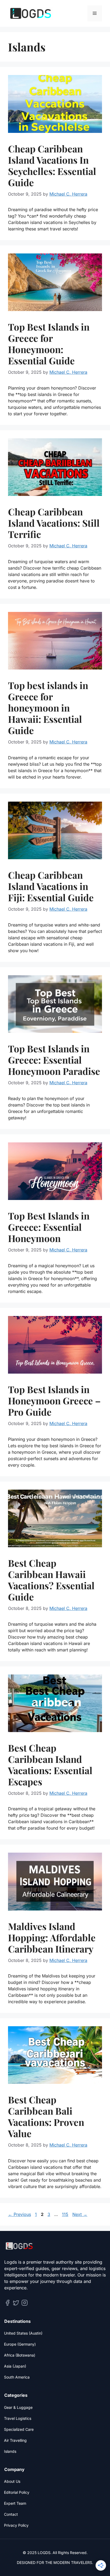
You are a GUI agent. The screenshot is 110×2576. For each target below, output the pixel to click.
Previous (19, 2214)
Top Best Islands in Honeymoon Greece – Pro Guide (54, 1401)
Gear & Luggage (18, 2407)
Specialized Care (19, 2429)
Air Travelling (15, 2440)
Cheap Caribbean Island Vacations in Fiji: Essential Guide (51, 886)
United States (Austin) (23, 2333)
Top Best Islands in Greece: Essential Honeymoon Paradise (54, 1060)
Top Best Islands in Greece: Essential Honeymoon (49, 1227)
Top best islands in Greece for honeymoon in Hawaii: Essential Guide (48, 708)
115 (66, 2214)
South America (17, 2377)
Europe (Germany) (20, 2344)
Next (80, 2214)
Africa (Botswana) (20, 2355)
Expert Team (15, 2503)
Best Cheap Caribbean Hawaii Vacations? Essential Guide (51, 1580)
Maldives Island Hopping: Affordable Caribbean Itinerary (52, 1937)
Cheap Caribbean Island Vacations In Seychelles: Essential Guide (52, 165)
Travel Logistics (18, 2418)
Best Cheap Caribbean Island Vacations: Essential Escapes (50, 1765)
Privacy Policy (16, 2525)
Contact (11, 2514)
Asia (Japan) (15, 2366)
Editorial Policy (17, 2492)
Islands (10, 2451)
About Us (12, 2481)
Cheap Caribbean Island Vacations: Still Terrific (54, 523)
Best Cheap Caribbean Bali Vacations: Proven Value (46, 2116)
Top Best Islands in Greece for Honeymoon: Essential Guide (49, 344)
